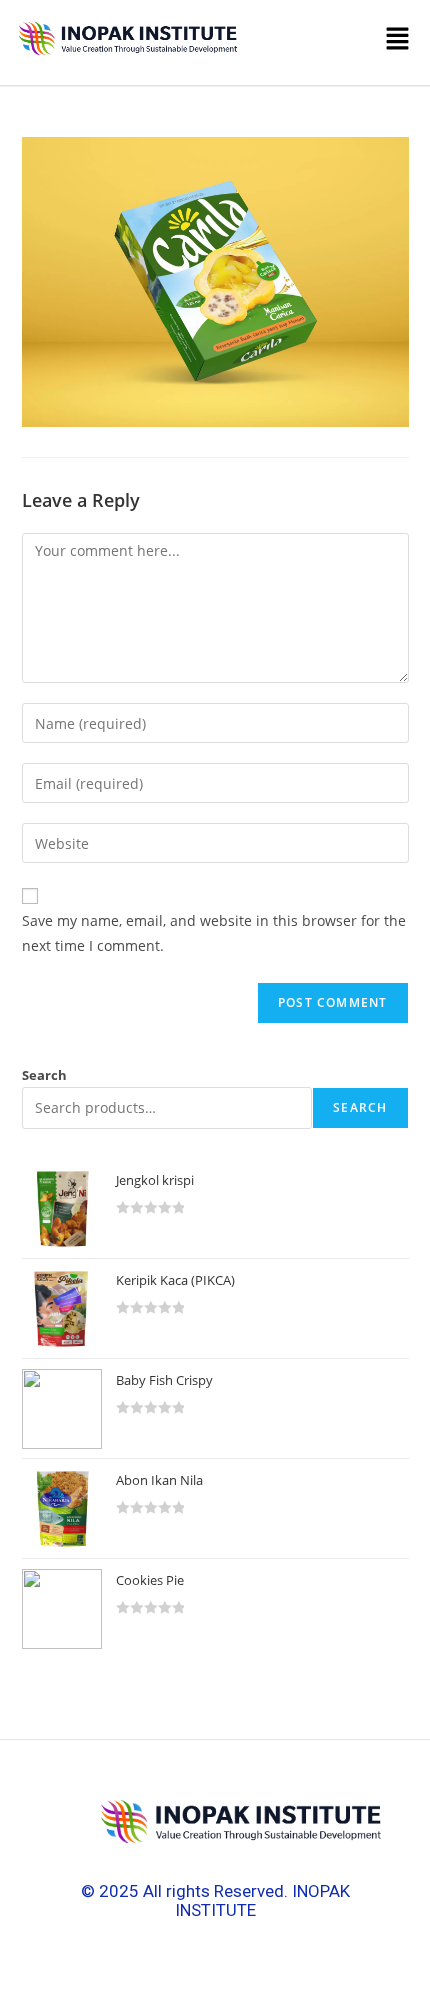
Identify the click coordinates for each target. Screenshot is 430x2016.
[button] (332, 43)
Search (44, 1075)
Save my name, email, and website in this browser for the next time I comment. (214, 933)
